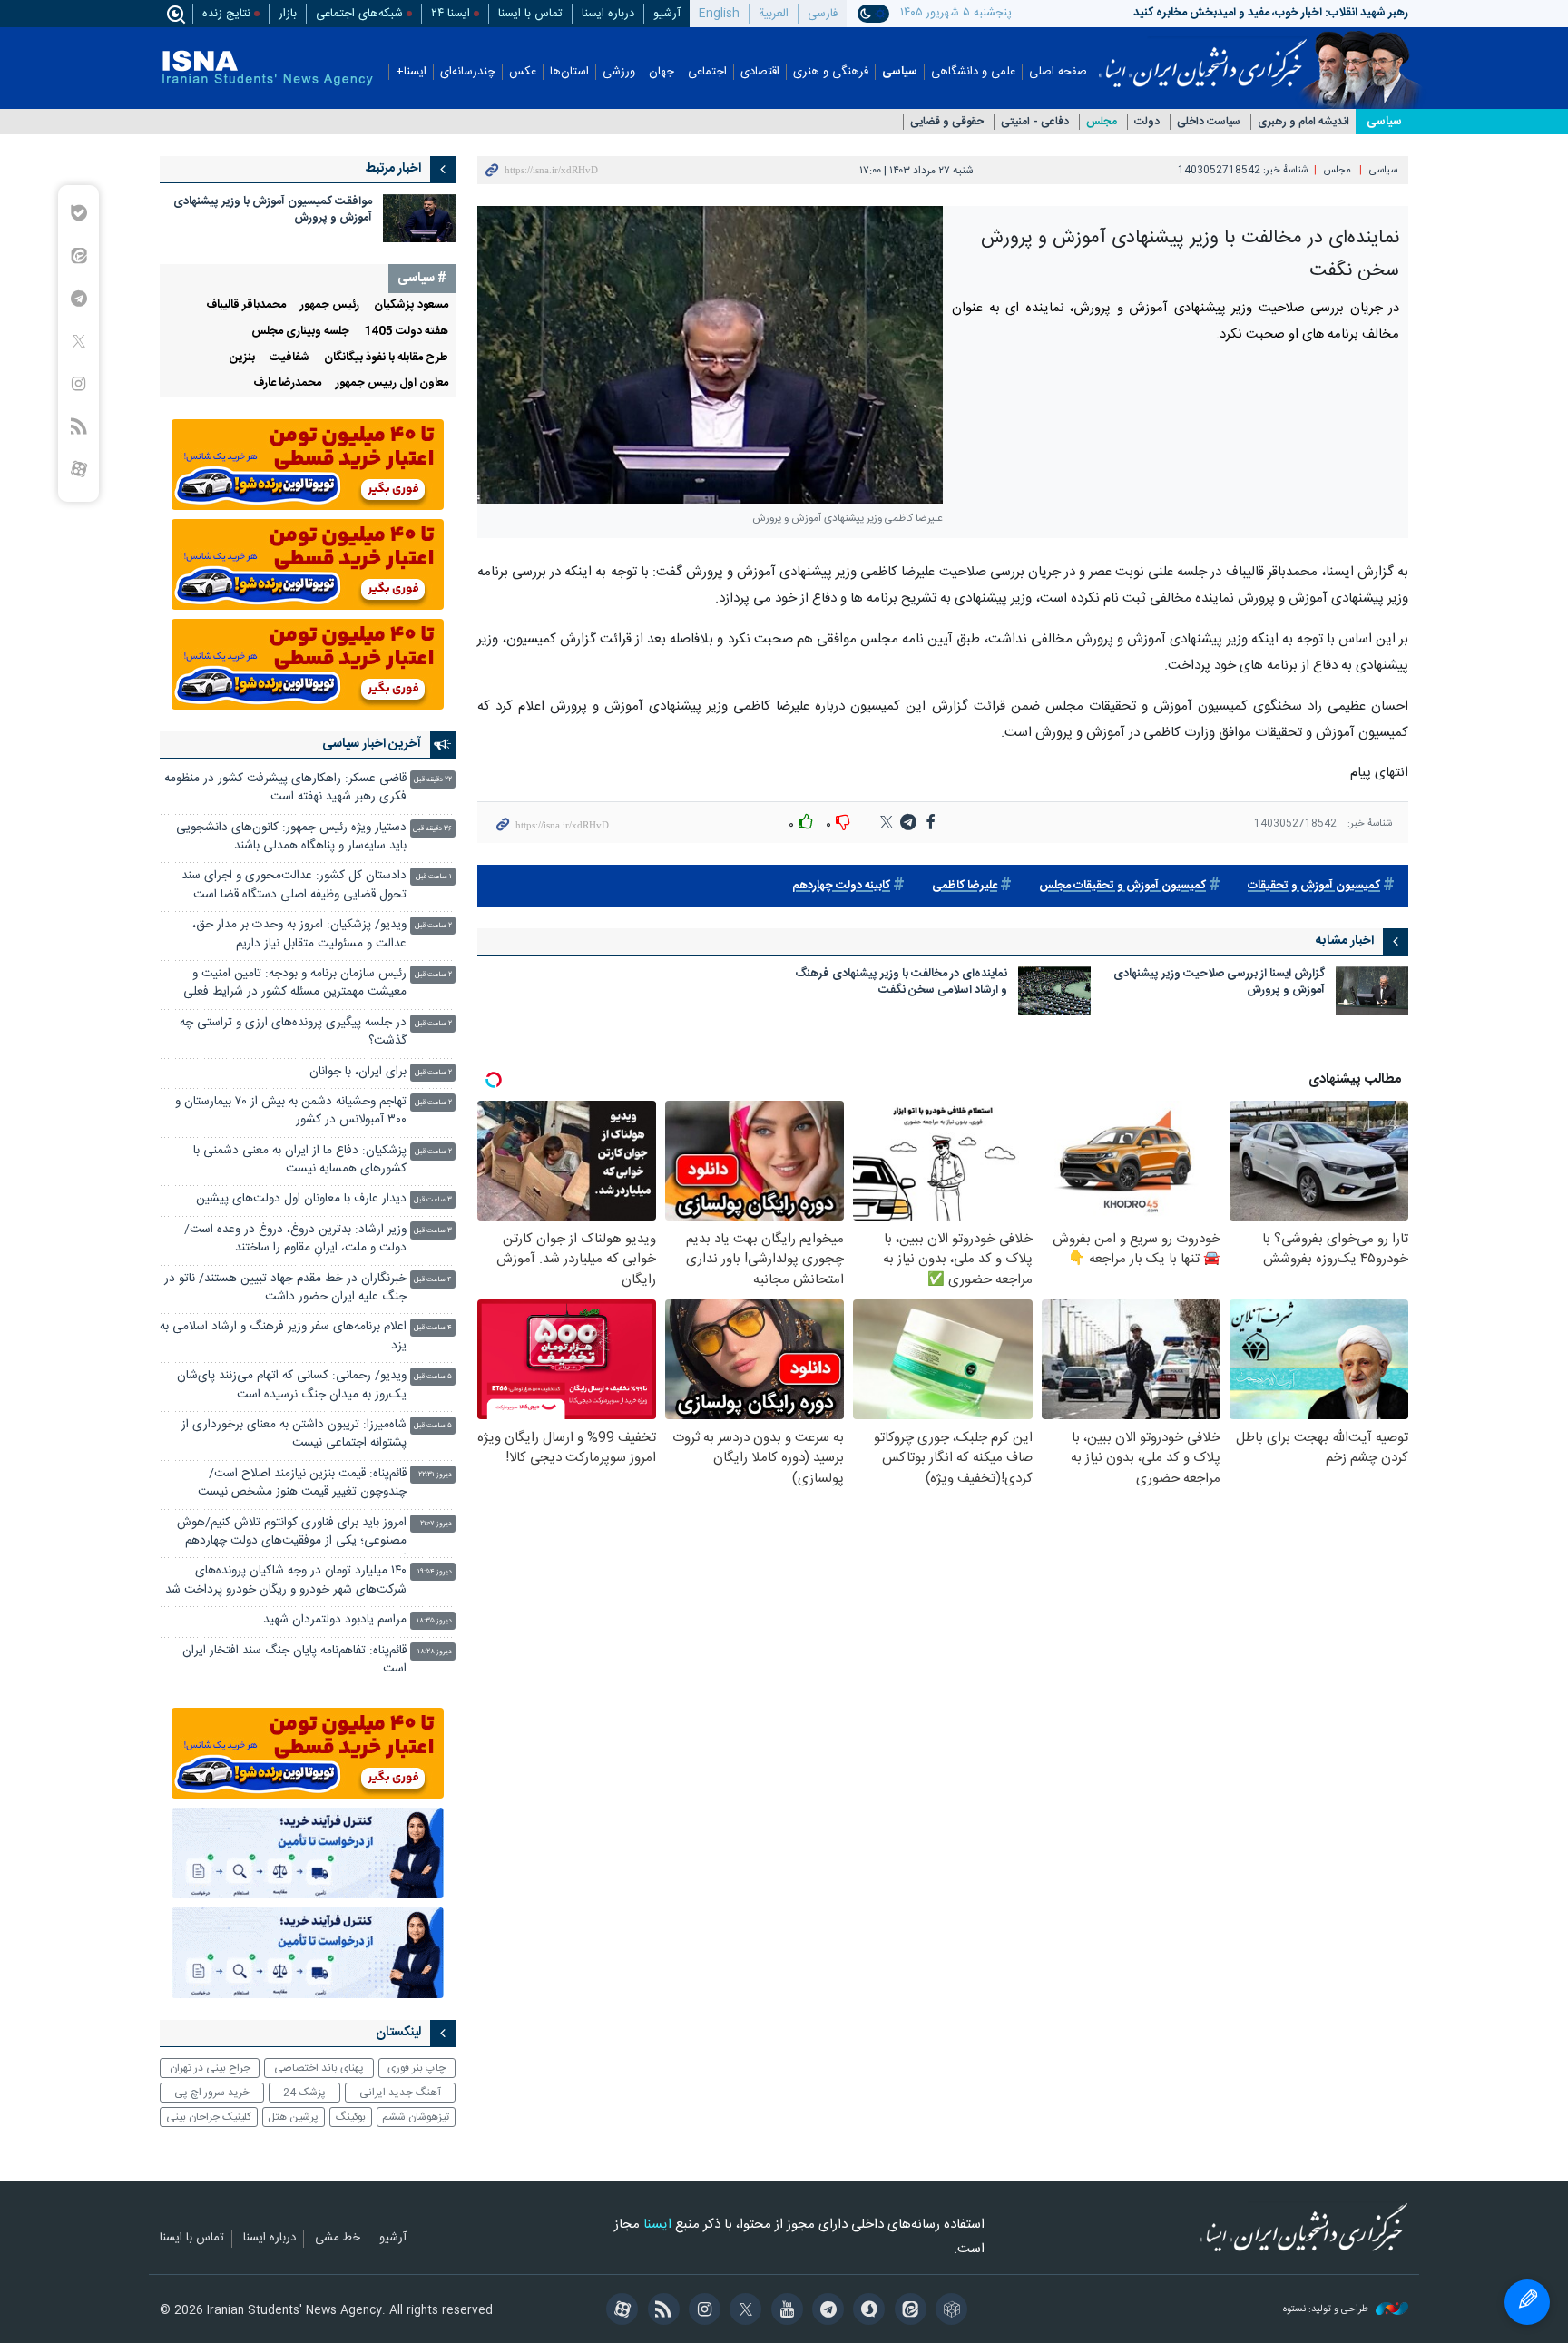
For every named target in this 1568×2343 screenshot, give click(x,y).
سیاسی (900, 72)
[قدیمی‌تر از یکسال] (1372, 990)
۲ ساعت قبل (433, 926)
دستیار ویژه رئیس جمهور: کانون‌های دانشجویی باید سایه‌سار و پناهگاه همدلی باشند (291, 837)
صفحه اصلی (1058, 72)
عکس (523, 72)
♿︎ (1527, 2302)
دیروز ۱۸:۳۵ (434, 1621)
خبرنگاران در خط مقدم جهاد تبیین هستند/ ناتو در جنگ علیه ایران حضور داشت (285, 1288)
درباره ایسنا (608, 14)
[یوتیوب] (784, 2311)
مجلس (1102, 122)
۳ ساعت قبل (433, 1200)
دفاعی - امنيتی (1035, 122)
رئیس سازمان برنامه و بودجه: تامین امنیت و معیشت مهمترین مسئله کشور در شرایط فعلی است (295, 985)
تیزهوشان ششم (416, 2117)
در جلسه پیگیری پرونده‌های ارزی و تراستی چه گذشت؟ (293, 1032)
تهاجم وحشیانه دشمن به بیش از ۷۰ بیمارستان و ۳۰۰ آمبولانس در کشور (291, 1111)
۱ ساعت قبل (434, 877)
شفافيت (289, 358)
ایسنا (1203, 57)
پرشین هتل (293, 2117)
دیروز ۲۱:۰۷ (436, 1524)
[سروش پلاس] (866, 2311)
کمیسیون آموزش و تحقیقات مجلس (1122, 886)
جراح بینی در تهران (210, 2068)
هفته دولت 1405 (406, 332)
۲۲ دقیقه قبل (433, 780)
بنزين (242, 358)
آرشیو (667, 14)
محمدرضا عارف (287, 383)
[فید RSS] (660, 2311)
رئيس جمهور (330, 305)
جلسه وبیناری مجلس (300, 332)
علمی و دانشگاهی (973, 72)
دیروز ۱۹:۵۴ (435, 1572)
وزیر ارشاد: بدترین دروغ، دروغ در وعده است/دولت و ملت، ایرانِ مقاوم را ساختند (295, 1239)
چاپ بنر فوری (416, 2068)
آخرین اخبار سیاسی (372, 744)
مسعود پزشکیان (411, 305)
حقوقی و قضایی (947, 122)
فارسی (823, 14)
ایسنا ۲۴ (451, 14)
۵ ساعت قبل (433, 1377)
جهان (661, 72)
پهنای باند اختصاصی (319, 2068)
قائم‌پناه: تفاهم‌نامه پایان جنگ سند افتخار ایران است (294, 1660)
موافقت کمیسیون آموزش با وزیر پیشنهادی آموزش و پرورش (273, 210)
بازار (288, 14)
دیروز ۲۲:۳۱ (435, 1475)
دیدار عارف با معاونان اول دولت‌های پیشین (301, 1199)
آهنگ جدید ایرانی (400, 2093)
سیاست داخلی (1209, 122)
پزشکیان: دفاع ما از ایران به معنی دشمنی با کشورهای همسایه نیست (300, 1160)
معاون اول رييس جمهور (392, 383)
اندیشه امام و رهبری (1303, 122)
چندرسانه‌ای (468, 72)
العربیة (774, 14)
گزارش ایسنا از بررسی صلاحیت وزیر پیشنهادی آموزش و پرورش (1219, 983)
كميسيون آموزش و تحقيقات (1314, 886)
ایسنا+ (411, 72)
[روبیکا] (949, 2311)
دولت (1147, 122)
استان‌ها (569, 72)
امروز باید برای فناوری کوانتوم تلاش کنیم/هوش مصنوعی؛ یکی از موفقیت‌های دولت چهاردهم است (292, 1534)
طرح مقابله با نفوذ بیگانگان (386, 358)
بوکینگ (351, 2117)
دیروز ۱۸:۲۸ (435, 1652)
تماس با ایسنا (530, 14)
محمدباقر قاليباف (246, 305)
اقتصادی (760, 72)
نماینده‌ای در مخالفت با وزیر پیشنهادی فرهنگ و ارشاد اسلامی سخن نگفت (901, 983)
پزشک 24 (304, 2093)
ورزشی (619, 72)
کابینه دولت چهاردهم (841, 886)
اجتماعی (707, 72)
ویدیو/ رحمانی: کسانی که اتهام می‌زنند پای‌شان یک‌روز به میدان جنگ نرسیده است (292, 1385)
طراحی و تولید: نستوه (1327, 2310)
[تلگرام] (825, 2311)
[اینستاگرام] (702, 2311)
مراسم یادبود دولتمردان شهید (335, 1620)
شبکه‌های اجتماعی (359, 14)
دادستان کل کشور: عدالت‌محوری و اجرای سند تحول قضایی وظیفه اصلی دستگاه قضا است (294, 885)
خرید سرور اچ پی (212, 2093)
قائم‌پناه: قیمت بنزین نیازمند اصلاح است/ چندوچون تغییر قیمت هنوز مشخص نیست (302, 1483)
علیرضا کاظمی (965, 886)
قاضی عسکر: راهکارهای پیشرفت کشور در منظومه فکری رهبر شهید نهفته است (285, 788)
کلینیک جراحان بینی (209, 2117)
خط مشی (338, 2239)
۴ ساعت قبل (433, 1280)
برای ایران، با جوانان (358, 1072)
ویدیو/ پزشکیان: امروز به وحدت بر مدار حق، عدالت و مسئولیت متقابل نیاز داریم (299, 934)
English (719, 14)
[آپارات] (619, 2311)
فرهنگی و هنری (831, 72)
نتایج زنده (226, 14)
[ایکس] (743, 2311)
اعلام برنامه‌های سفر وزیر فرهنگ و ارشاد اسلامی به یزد (283, 1336)
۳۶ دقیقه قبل (432, 829)
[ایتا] (907, 2311)
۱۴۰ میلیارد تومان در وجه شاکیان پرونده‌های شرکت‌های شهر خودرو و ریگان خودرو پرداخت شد (286, 1580)
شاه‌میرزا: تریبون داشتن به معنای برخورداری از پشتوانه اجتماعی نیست (294, 1434)
